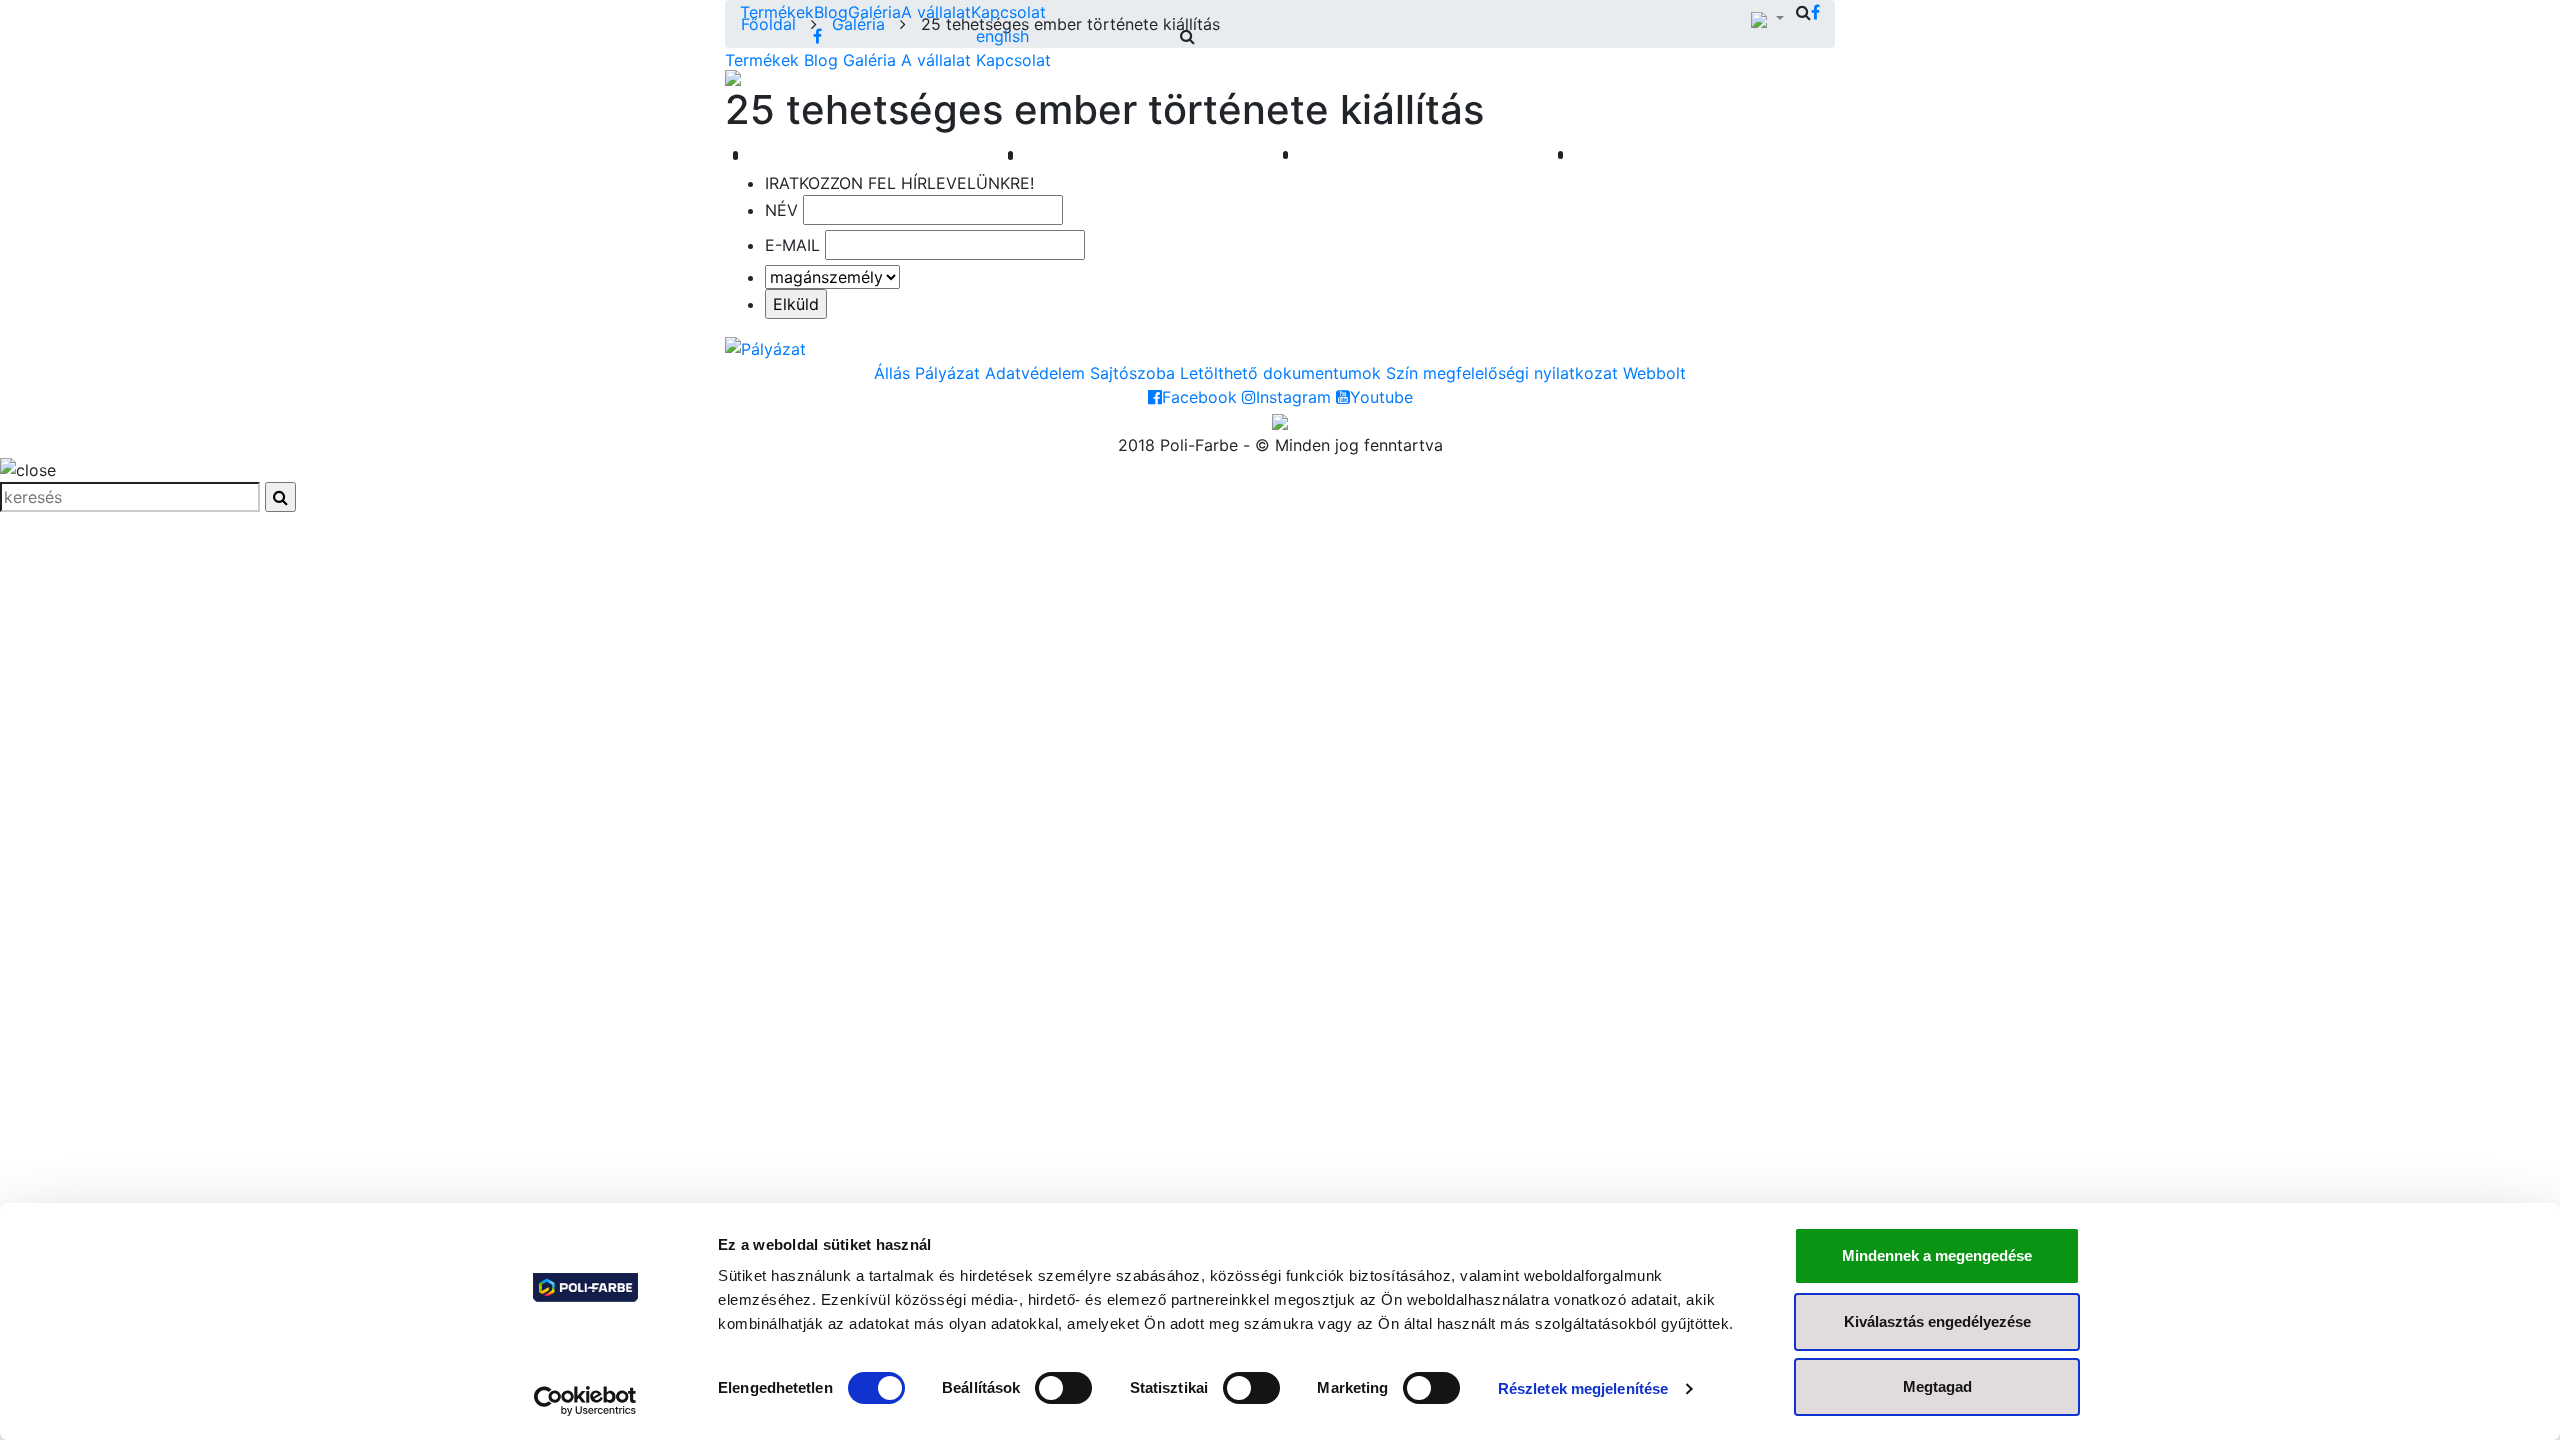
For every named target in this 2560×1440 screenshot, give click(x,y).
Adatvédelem (1035, 373)
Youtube (1381, 397)
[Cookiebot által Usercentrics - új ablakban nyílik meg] (585, 1401)
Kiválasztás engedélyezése (1937, 1321)
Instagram (1293, 397)
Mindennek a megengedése (1937, 1255)
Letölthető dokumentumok (1280, 373)
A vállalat (936, 12)
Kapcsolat (1008, 12)
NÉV (781, 210)
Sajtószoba (1132, 373)
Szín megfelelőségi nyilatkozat (1502, 373)
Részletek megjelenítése (1583, 1388)
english (1002, 36)
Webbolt (1654, 373)
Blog (831, 12)
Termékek (777, 12)
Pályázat (947, 373)
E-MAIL (792, 245)
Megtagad (1937, 1386)
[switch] (1063, 1388)
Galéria (874, 12)
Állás (892, 373)
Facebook (1199, 397)
